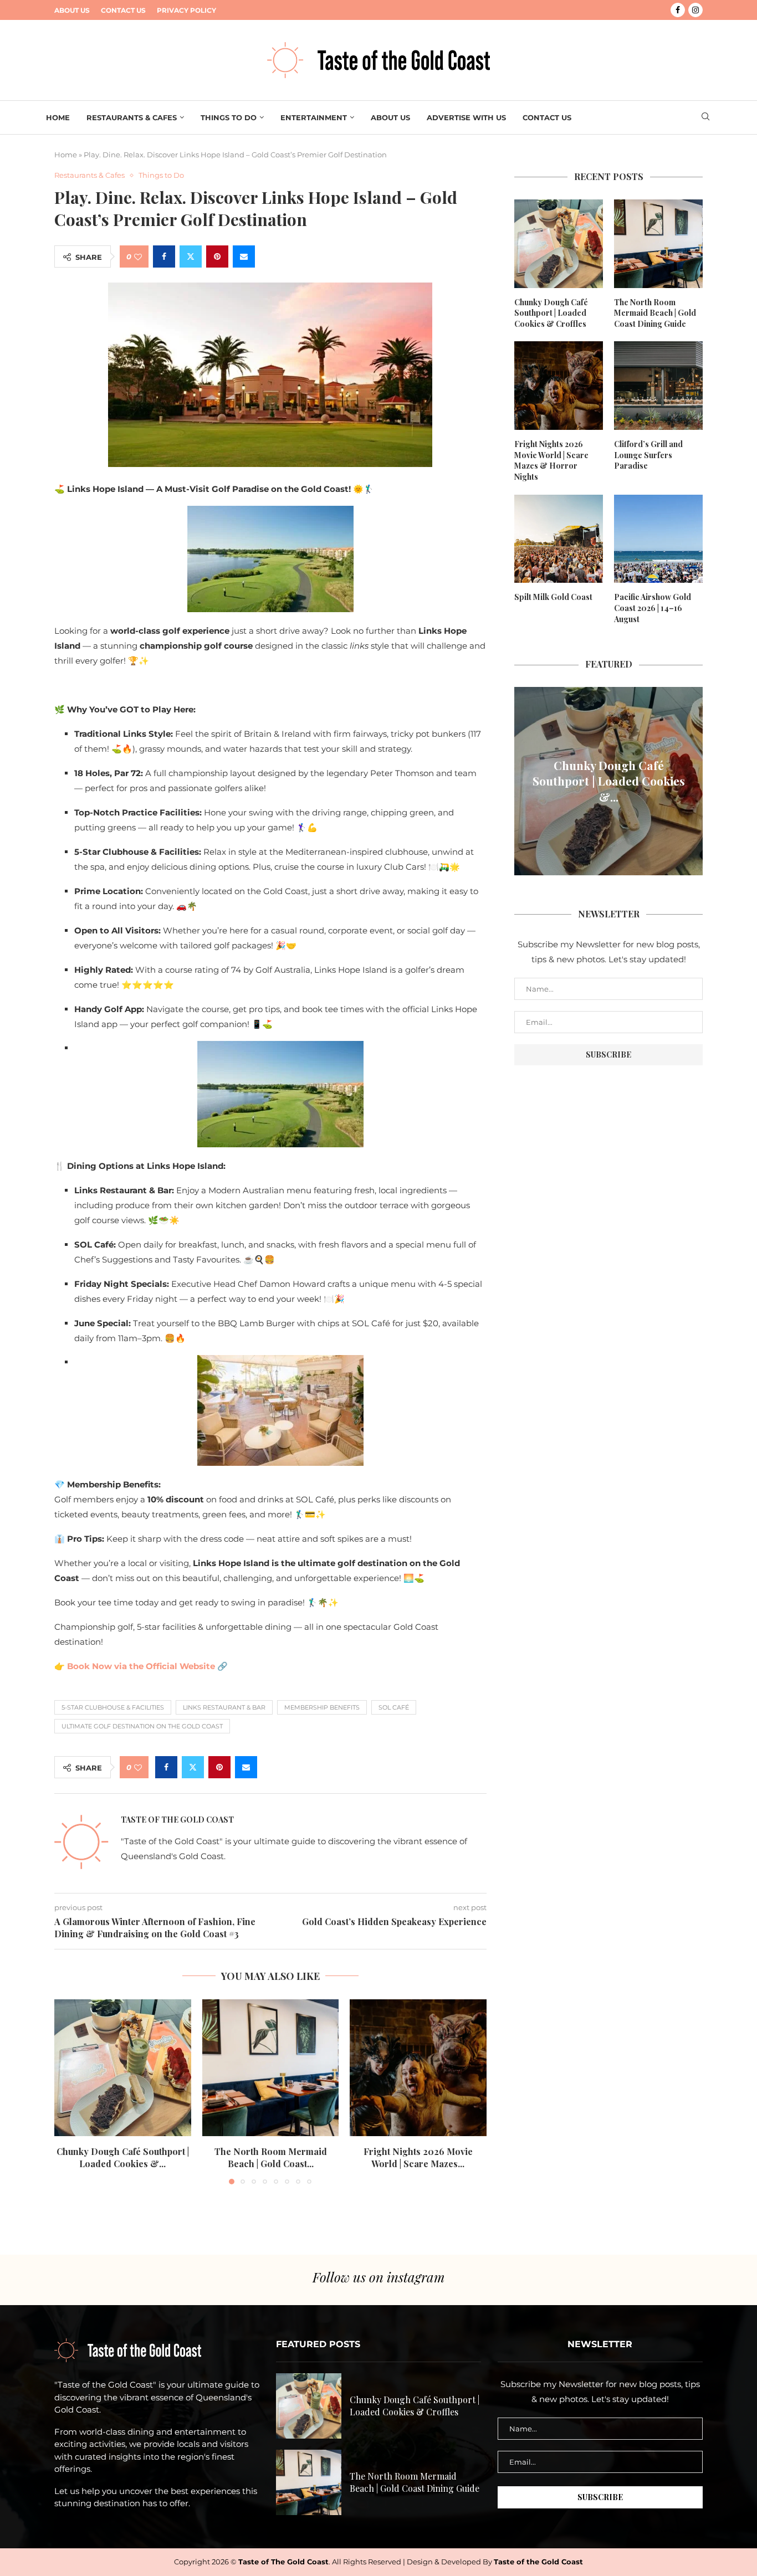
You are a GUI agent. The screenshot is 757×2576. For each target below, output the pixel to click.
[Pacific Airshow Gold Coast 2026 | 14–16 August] (658, 539)
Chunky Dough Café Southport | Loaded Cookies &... (123, 2157)
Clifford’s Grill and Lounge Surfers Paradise (648, 455)
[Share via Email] (244, 256)
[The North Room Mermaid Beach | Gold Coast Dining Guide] (271, 2068)
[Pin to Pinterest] (217, 256)
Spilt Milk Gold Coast (553, 597)
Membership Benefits (322, 1707)
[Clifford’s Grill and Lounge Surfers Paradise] (658, 386)
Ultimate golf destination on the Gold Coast (142, 1726)
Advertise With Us (466, 117)
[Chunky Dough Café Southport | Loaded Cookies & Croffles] (123, 2068)
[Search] (705, 117)
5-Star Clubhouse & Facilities (113, 1707)
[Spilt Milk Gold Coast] (559, 539)
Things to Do (229, 117)
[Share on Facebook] (164, 256)
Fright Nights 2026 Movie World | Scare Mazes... (418, 2157)
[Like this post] (138, 257)
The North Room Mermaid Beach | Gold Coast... (270, 2157)
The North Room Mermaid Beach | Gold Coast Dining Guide (655, 313)
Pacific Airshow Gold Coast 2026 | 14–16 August (653, 608)
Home (58, 117)
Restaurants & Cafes (132, 117)
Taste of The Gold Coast (283, 2562)
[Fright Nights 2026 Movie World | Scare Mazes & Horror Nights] (418, 2068)
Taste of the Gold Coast (177, 1820)
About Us (72, 10)
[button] (69, 2091)
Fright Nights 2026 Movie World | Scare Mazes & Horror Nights (551, 460)
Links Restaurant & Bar (224, 1707)
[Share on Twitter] (191, 256)
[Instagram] (695, 10)
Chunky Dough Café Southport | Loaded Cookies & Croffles (551, 313)
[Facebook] (678, 10)
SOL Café (394, 1707)
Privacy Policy (186, 10)
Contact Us (123, 10)
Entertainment (314, 117)
